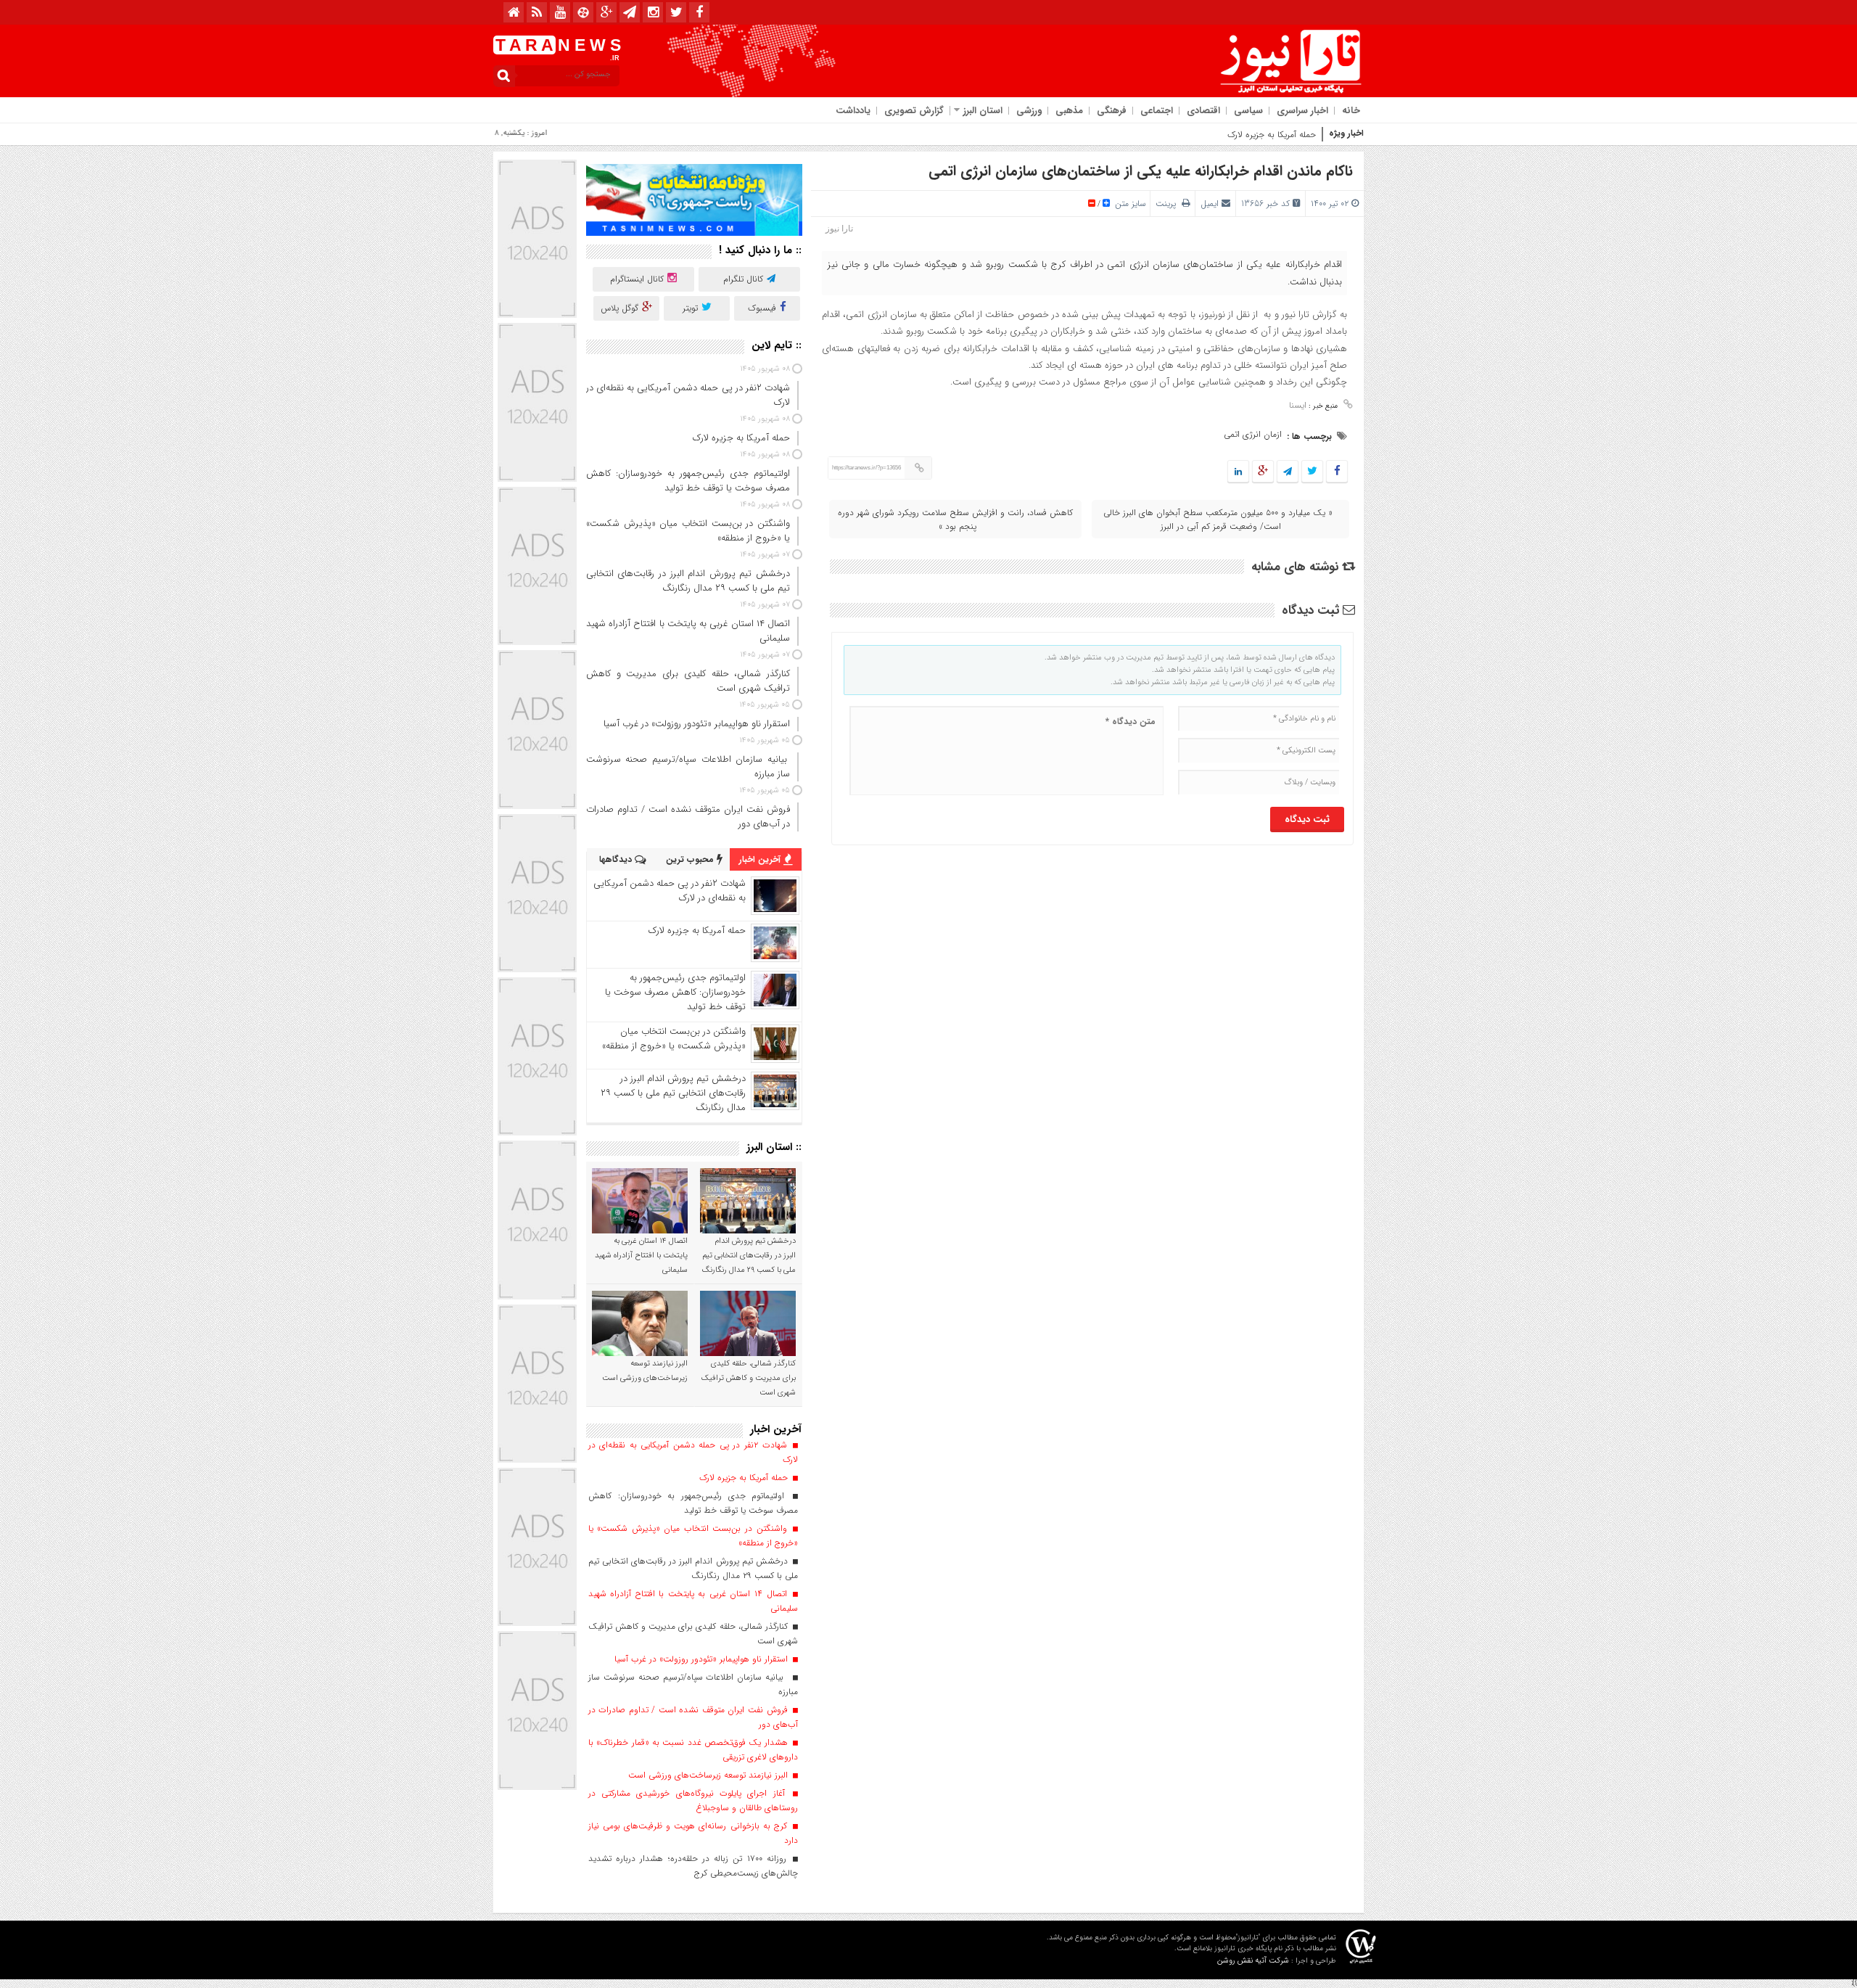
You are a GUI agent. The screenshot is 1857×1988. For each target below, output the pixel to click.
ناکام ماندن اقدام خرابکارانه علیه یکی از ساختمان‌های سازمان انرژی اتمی (1141, 171)
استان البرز (983, 111)
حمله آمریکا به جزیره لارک (1272, 135)
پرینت (1169, 204)
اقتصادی (1203, 111)
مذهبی (1069, 111)
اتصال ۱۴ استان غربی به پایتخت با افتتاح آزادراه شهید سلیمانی (641, 1256)
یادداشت (853, 111)
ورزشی (1029, 111)
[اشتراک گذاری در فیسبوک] (1337, 472)
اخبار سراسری (1302, 111)
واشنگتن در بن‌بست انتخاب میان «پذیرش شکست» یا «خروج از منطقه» (674, 1039)
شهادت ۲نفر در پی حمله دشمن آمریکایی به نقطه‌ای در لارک (670, 891)
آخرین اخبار (761, 859)
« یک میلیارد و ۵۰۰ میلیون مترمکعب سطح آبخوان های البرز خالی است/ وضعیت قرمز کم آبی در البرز (1218, 519)
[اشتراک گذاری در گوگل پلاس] (1263, 472)
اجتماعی (1157, 111)
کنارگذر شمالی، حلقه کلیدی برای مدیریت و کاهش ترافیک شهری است (749, 1378)
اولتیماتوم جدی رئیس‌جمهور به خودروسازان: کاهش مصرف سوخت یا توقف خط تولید (675, 992)
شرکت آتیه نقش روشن (1253, 1961)
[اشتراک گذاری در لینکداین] (1238, 472)
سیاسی (1248, 111)
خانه (1351, 111)
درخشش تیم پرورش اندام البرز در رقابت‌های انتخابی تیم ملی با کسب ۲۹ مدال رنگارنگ (673, 1093)
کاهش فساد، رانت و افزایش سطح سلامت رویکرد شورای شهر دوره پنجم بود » (955, 519)
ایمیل (1210, 204)
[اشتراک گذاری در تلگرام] (1288, 472)
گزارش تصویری (914, 111)
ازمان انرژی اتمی (1253, 434)
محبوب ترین (691, 859)
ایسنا (1298, 405)
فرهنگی (1112, 111)
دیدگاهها (617, 859)
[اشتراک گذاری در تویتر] (1312, 472)
